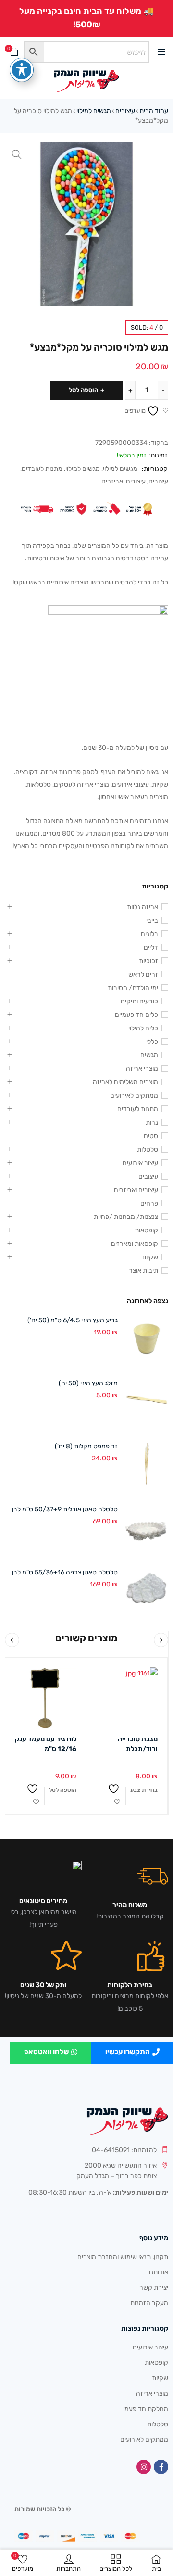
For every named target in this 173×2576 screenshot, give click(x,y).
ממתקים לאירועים (134, 1096)
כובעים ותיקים (139, 1001)
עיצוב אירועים (140, 1163)
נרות (152, 1123)
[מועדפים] (117, 1796)
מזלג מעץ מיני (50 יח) (88, 1383)
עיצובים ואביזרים (124, 481)
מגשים (149, 1055)
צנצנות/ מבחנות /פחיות (126, 1217)
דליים (151, 947)
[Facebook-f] (161, 2467)
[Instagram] (144, 2467)
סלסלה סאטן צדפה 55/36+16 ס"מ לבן (65, 1572)
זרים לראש (143, 974)
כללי (152, 1042)
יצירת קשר (154, 2288)
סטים (151, 1136)
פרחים (149, 1203)
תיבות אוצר (143, 1271)
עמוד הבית (154, 111)
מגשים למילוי (94, 111)
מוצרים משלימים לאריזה (125, 1082)
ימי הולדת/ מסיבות (133, 988)
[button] (17, 154)
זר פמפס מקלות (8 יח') (86, 1446)
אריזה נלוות (142, 907)
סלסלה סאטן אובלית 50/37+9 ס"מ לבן (65, 1509)
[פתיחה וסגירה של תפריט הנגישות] (22, 70)
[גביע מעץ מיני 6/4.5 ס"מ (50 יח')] (147, 1338)
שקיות (150, 1257)
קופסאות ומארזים (135, 1244)
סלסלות (148, 1149)
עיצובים (125, 111)
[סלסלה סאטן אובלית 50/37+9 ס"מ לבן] (147, 1527)
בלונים (149, 934)
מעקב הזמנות (149, 2303)
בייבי (152, 920)
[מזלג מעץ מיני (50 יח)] (147, 1401)
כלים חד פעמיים (136, 1015)
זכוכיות (148, 961)
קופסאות (146, 1230)
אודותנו (159, 2272)
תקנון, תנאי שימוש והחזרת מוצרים (123, 2257)
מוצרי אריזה (142, 1069)
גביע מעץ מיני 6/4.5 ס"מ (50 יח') (73, 1320)
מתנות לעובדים (42, 469)
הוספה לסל (83, 390)
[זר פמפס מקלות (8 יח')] (147, 1464)
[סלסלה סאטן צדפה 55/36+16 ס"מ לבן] (147, 1590)
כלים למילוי (143, 1028)
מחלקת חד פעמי (146, 2409)
